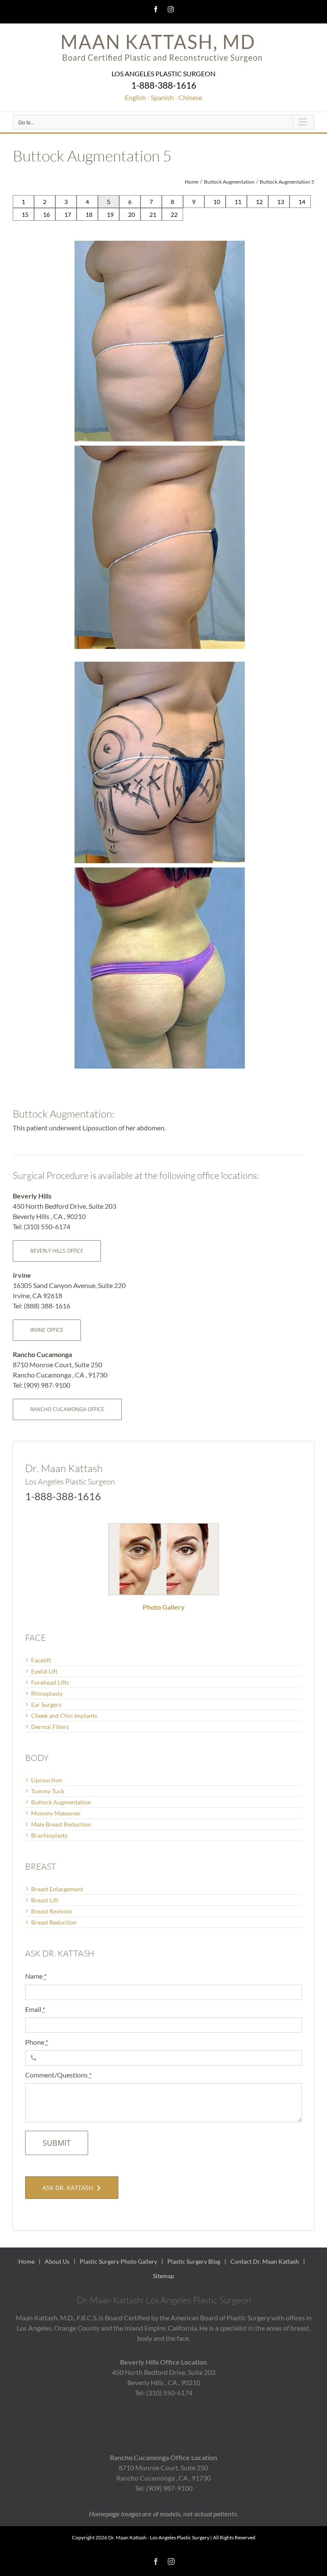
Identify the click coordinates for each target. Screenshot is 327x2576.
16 (46, 215)
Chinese (190, 97)
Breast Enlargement (57, 1889)
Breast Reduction (54, 1922)
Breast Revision (52, 1911)
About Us (57, 2261)
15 (25, 215)
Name (36, 1976)
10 (217, 202)
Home (26, 2261)
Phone (37, 2042)
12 (259, 202)
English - (137, 97)
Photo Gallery (164, 1607)
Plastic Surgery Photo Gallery (118, 2261)
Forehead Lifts (50, 1682)
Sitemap (163, 2276)
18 (89, 215)
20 (132, 215)
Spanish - (164, 97)
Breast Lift (45, 1900)
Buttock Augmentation (61, 1802)
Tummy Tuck (48, 1791)
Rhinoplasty (47, 1693)
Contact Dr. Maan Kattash (265, 2261)
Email (35, 2009)
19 (110, 215)
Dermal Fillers (50, 1727)
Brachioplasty (49, 1835)
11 (238, 202)
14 (302, 202)
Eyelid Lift (44, 1671)
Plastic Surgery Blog (194, 2261)
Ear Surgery (46, 1704)
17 (68, 215)
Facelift (41, 1660)
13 (281, 202)
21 (153, 215)
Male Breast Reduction (61, 1824)
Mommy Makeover (56, 1813)
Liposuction (47, 1780)
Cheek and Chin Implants (64, 1716)
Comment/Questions (58, 2075)
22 (174, 215)
